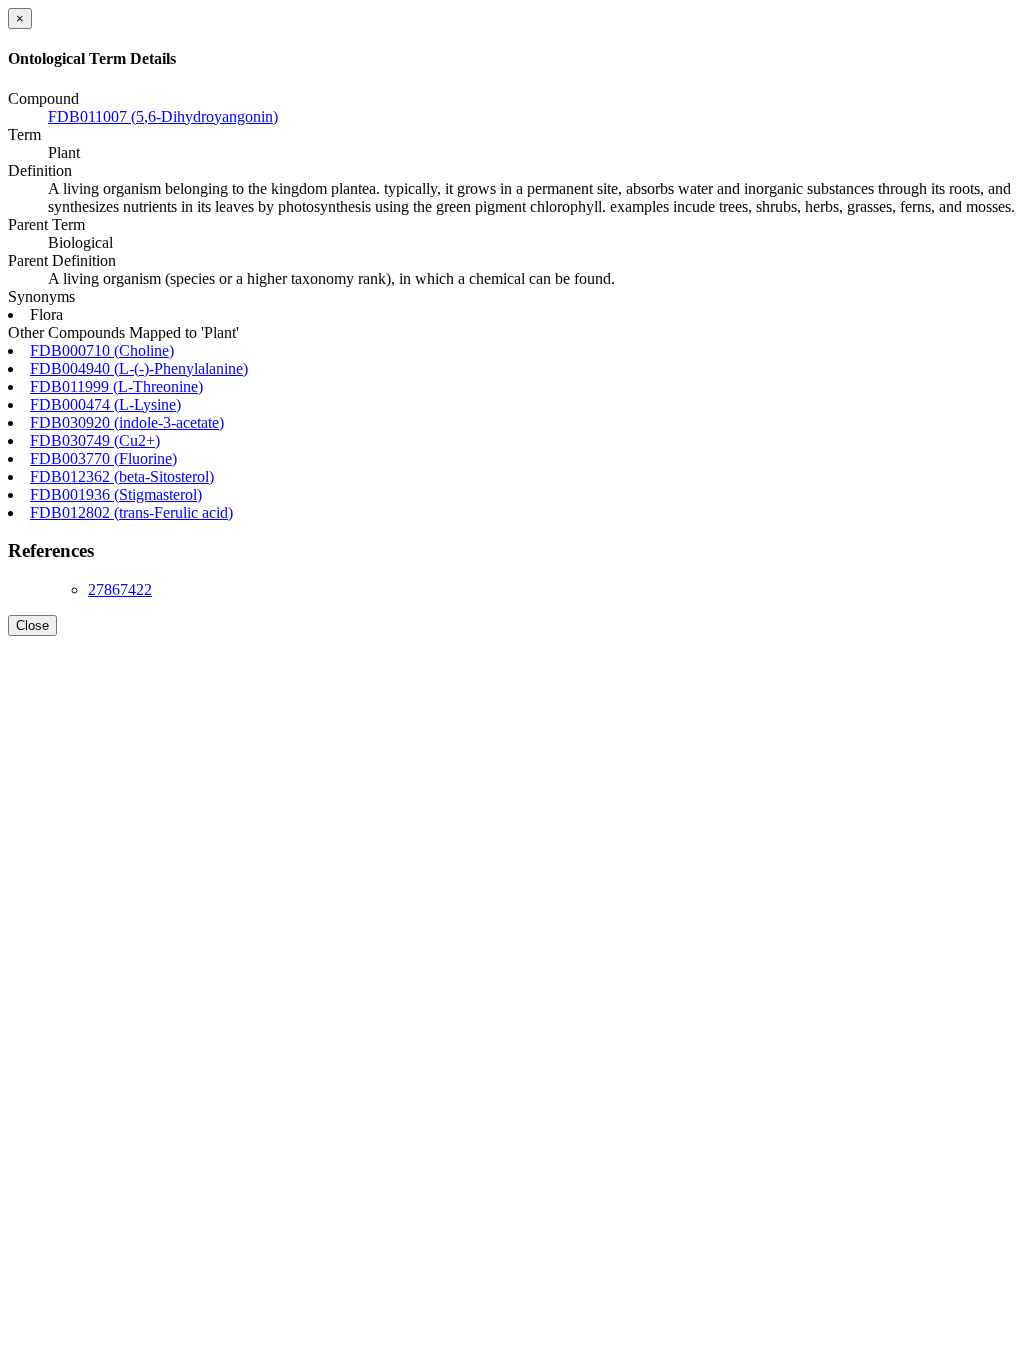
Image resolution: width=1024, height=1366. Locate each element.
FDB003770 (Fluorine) (103, 458)
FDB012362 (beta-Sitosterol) (122, 476)
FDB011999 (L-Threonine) (116, 386)
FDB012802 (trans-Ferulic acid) (131, 512)
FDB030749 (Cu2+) (95, 440)
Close (32, 625)
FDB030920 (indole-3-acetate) (127, 422)
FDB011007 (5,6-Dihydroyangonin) (163, 116)
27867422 (120, 589)
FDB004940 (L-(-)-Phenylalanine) (139, 368)
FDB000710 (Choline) (102, 350)
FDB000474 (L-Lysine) (105, 404)
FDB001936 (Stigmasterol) (116, 494)
